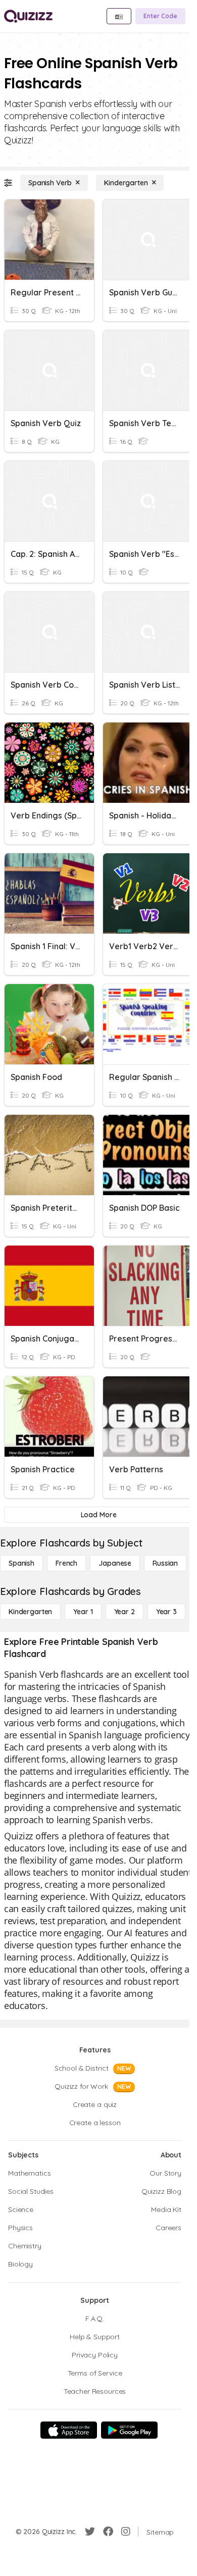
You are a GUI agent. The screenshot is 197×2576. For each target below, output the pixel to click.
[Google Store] (129, 2430)
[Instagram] (126, 2532)
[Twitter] (90, 2532)
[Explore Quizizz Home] (28, 16)
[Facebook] (108, 2532)
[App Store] (69, 2430)
